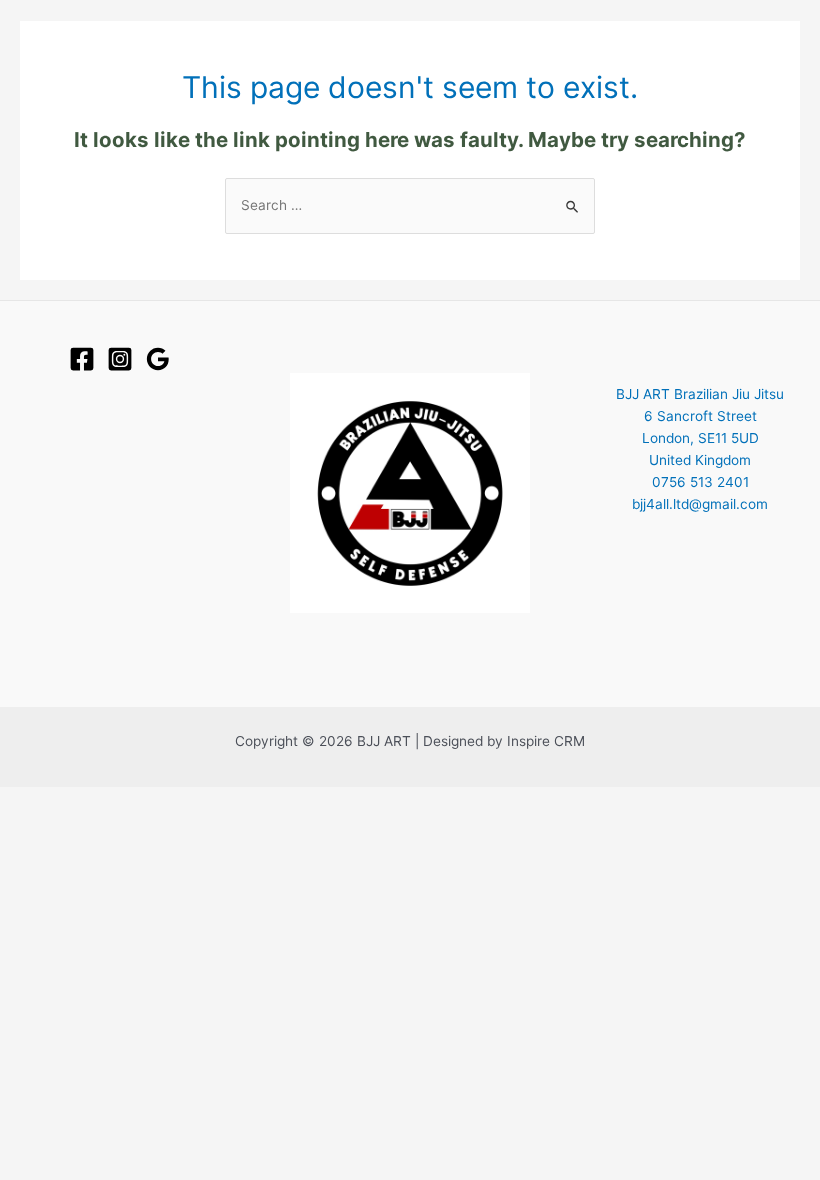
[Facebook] (82, 359)
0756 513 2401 (700, 482)
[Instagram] (120, 359)
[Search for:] (410, 205)
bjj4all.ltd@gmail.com (700, 504)
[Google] (158, 359)
